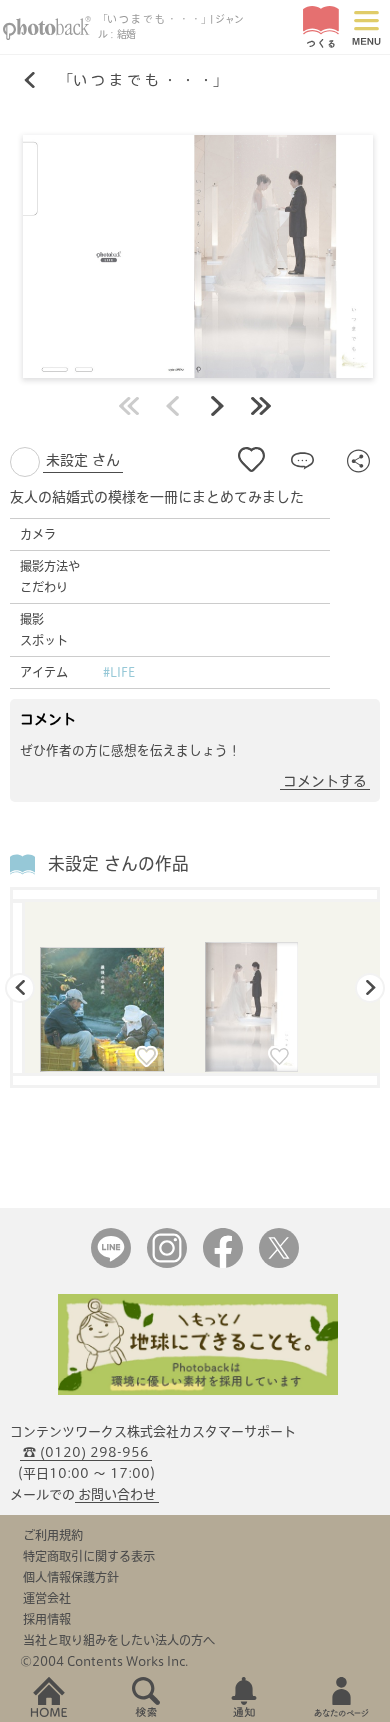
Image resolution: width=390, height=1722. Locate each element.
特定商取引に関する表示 (89, 1556)
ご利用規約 (53, 1535)
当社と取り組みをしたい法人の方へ (119, 1640)
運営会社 (47, 1598)
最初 (129, 406)
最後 (261, 406)
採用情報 (47, 1619)
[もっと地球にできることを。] (198, 1390)
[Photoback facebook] (223, 1263)
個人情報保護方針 (71, 1577)
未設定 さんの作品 (118, 863)
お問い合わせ (117, 1494)
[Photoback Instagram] (167, 1263)
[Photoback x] (279, 1263)
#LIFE (119, 672)
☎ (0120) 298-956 (86, 1452)
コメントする (325, 781)
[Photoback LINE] (111, 1263)
